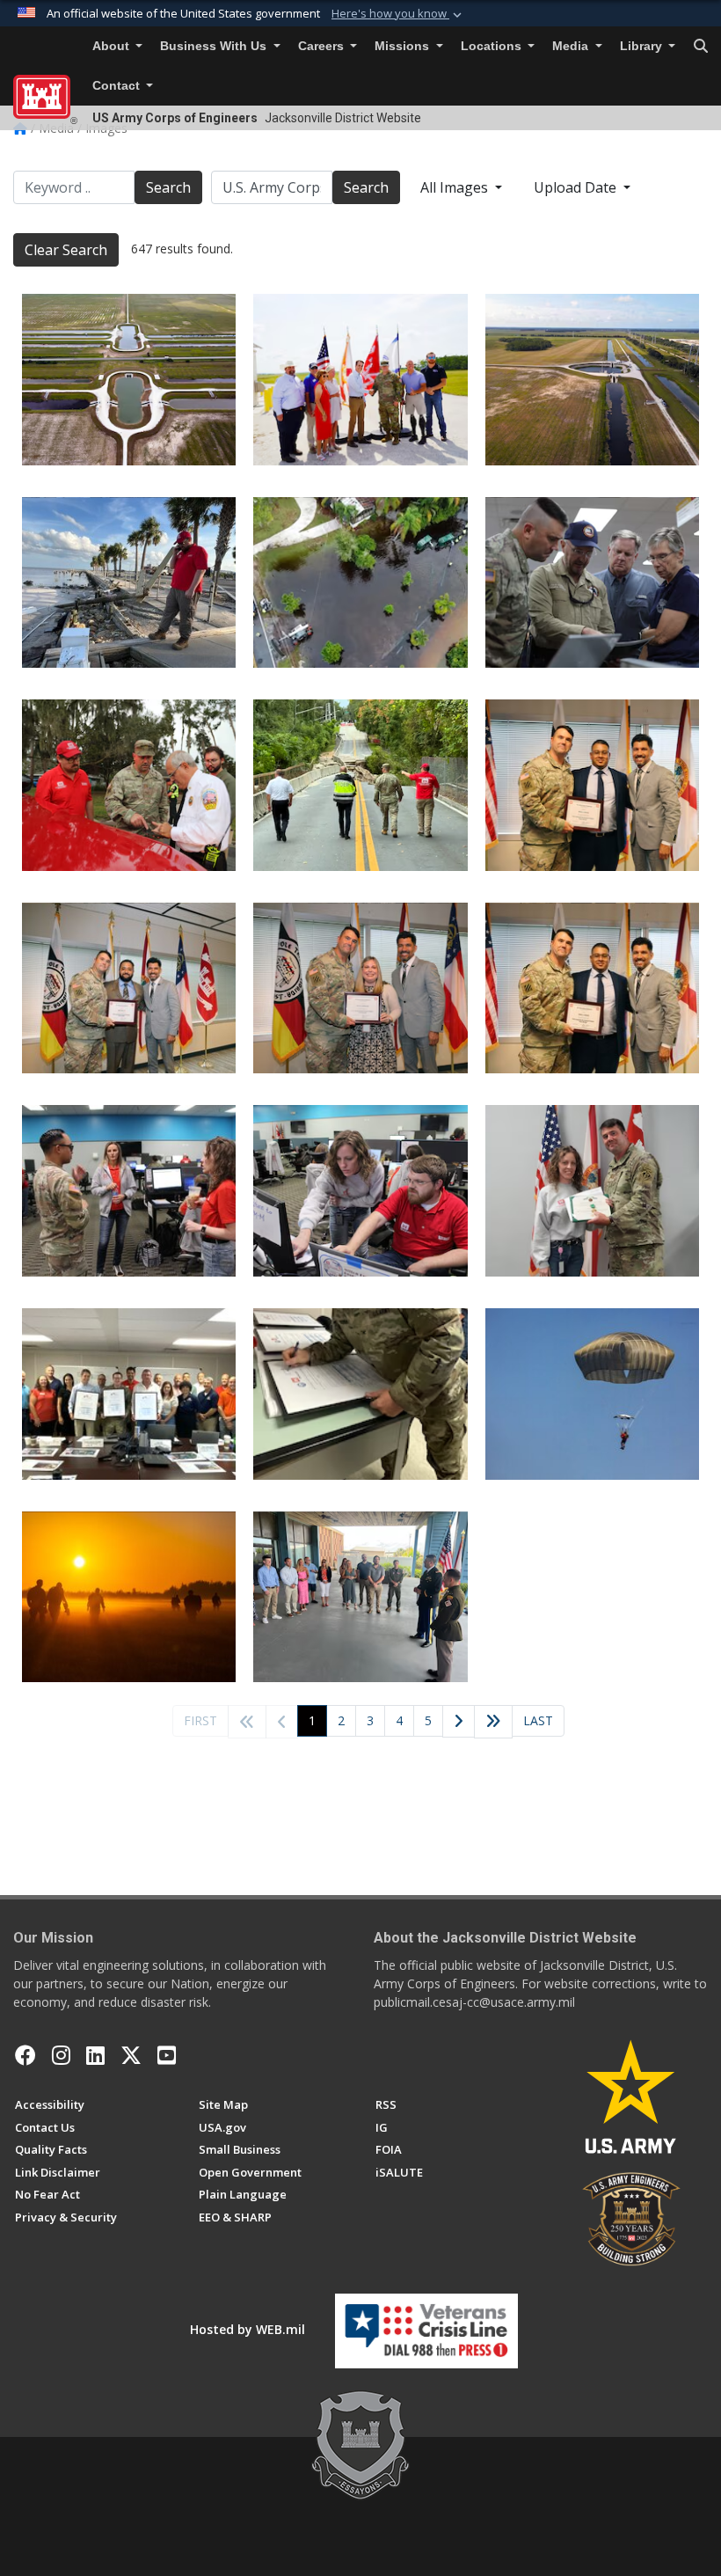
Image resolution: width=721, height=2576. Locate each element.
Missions (404, 46)
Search (168, 187)
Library (643, 46)
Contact (118, 86)
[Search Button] (701, 47)
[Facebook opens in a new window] (25, 2055)
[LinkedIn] (95, 2055)
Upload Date (577, 187)
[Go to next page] (459, 1722)
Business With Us (215, 46)
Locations (493, 46)
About (113, 46)
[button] (398, 14)
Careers (323, 46)
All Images (456, 187)
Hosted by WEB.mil (248, 2329)
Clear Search (66, 250)
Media (572, 46)
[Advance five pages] (493, 1722)
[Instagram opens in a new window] (61, 2055)
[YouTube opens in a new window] (167, 2055)
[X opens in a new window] (131, 2055)
